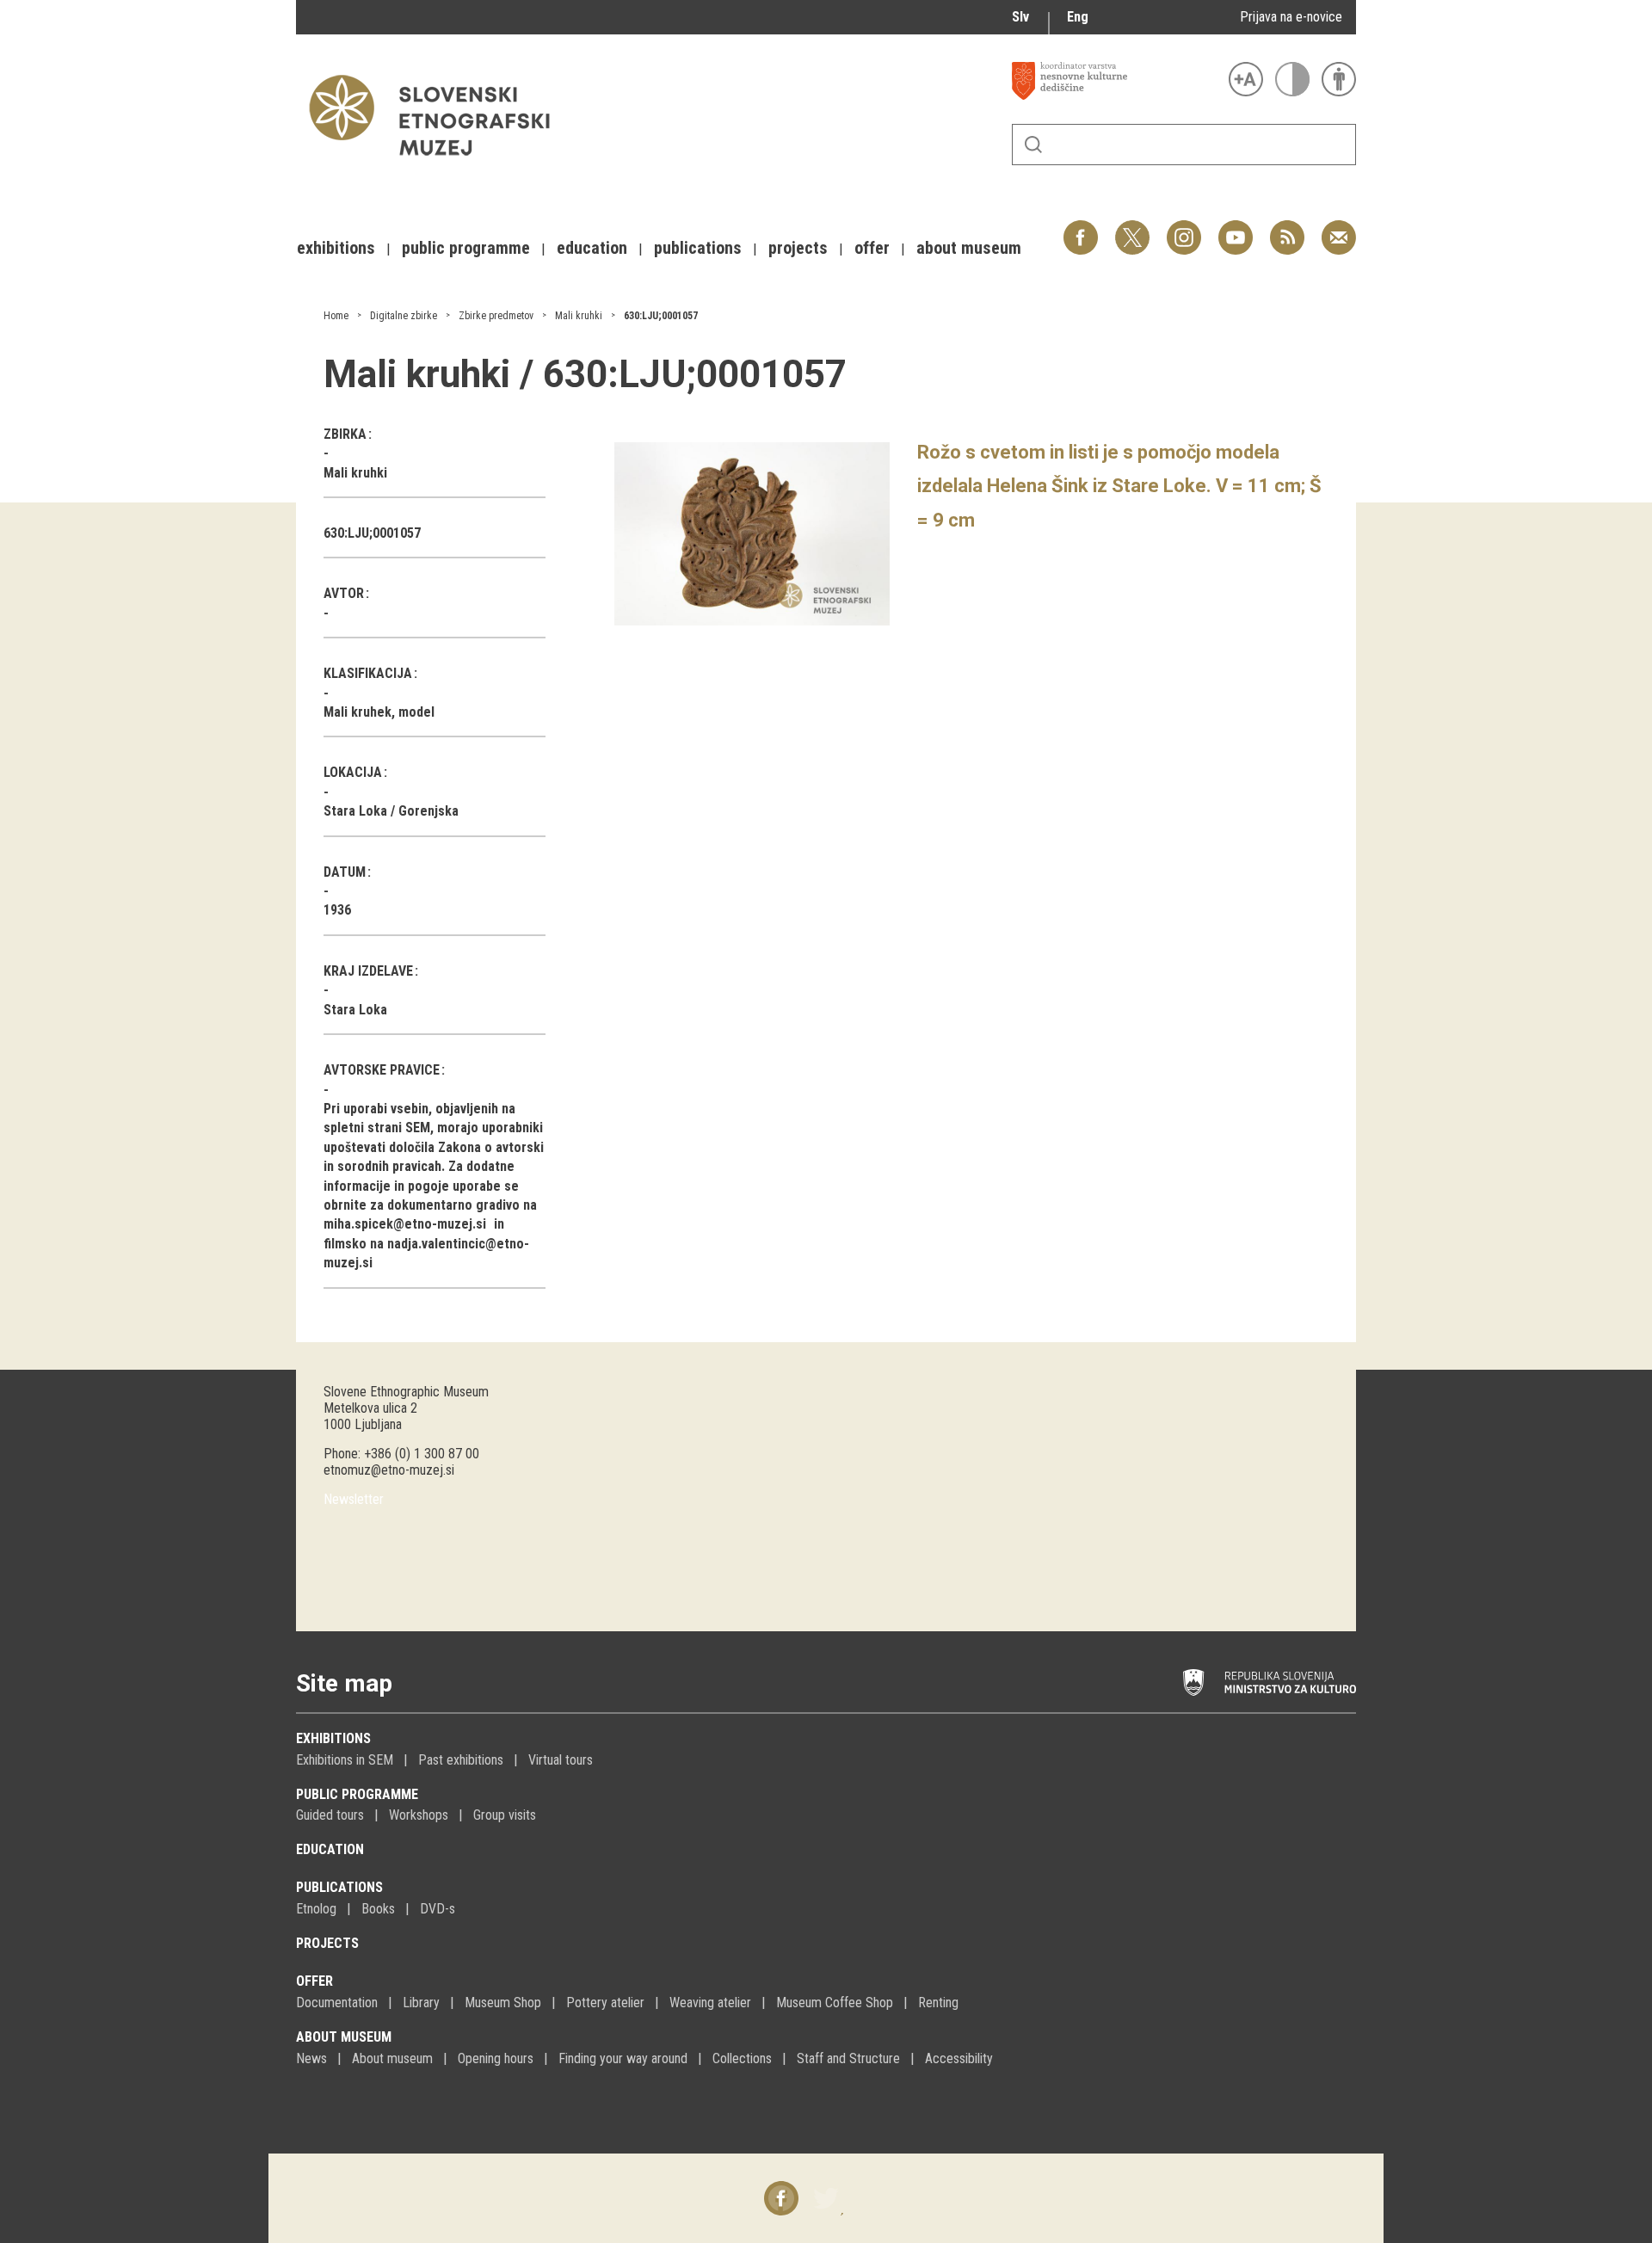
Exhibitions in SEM (345, 1760)
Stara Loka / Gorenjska (391, 811)
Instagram (1184, 228)
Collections (742, 2058)
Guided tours (330, 1815)
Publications (339, 1887)
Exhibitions (333, 1738)
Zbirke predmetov (496, 316)
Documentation (337, 2003)
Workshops (419, 1815)
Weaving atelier (710, 2003)
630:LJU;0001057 (661, 316)
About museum (344, 2037)
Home (336, 316)
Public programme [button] (466, 248)
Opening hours (496, 2058)
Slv (1020, 17)
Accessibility (959, 2058)
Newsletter (354, 1499)
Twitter (1132, 228)
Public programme (357, 1794)
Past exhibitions (461, 1760)
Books (378, 1909)
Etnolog (316, 1909)
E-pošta (1339, 228)
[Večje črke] (1246, 79)
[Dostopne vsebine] (1339, 79)
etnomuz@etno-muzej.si (389, 1470)
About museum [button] (969, 248)
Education (330, 1849)
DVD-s (438, 1909)
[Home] (438, 164)
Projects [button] (798, 248)
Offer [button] (872, 248)
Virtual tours (561, 1760)
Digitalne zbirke (404, 316)
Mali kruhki (579, 316)
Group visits (505, 1815)
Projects (327, 1943)
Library (421, 2003)
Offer (314, 1981)
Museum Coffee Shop (835, 2003)
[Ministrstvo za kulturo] (1270, 1683)
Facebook (1081, 228)
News (311, 2058)
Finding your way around (623, 2058)
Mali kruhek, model (379, 712)
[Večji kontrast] (1292, 79)
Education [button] (592, 248)
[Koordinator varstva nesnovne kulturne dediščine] (1116, 81)
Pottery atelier (605, 2003)
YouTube (1236, 228)
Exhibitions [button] (336, 248)
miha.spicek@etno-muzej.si (405, 1224)
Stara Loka (355, 1010)
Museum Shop (503, 2003)
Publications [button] (698, 248)
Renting (938, 2003)
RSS (1283, 228)
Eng (1078, 17)
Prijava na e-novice (1291, 17)
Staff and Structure (848, 2058)
